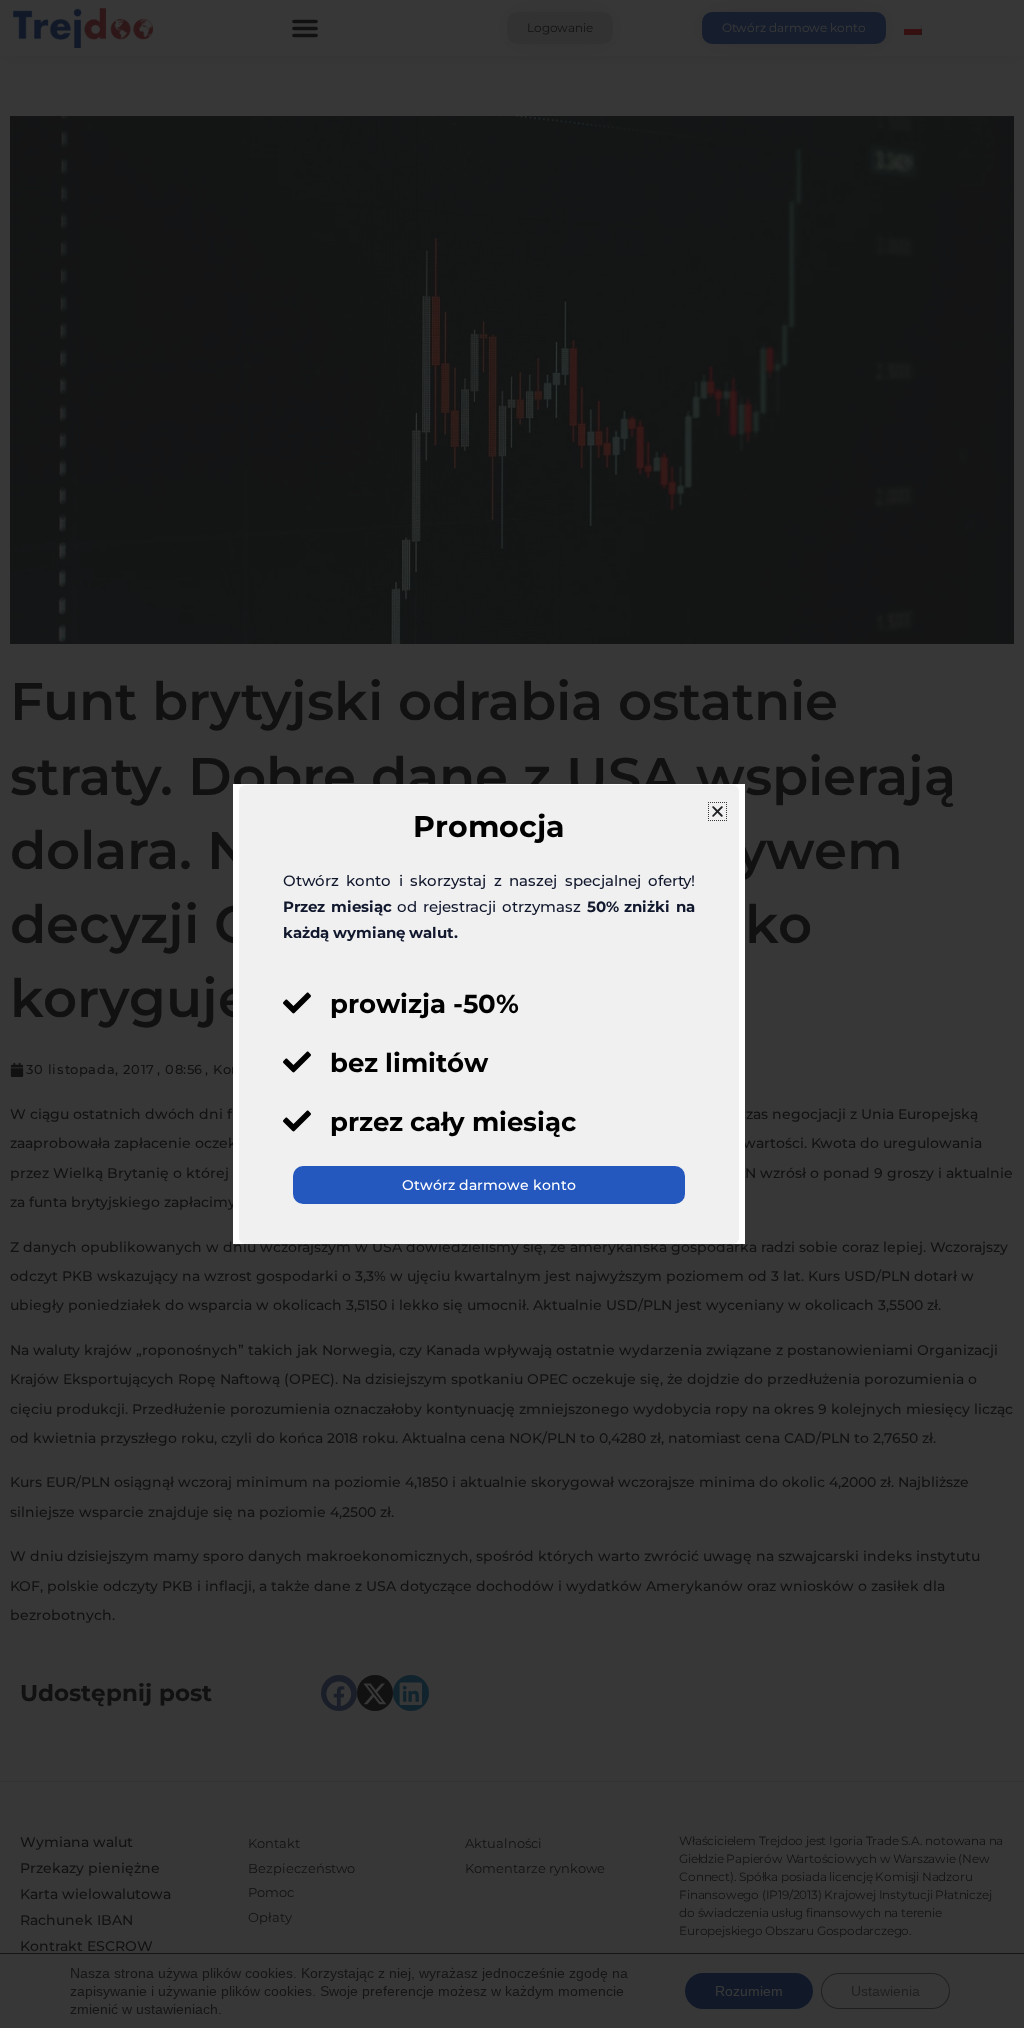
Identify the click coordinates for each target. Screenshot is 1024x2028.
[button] (717, 811)
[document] (512, 1014)
